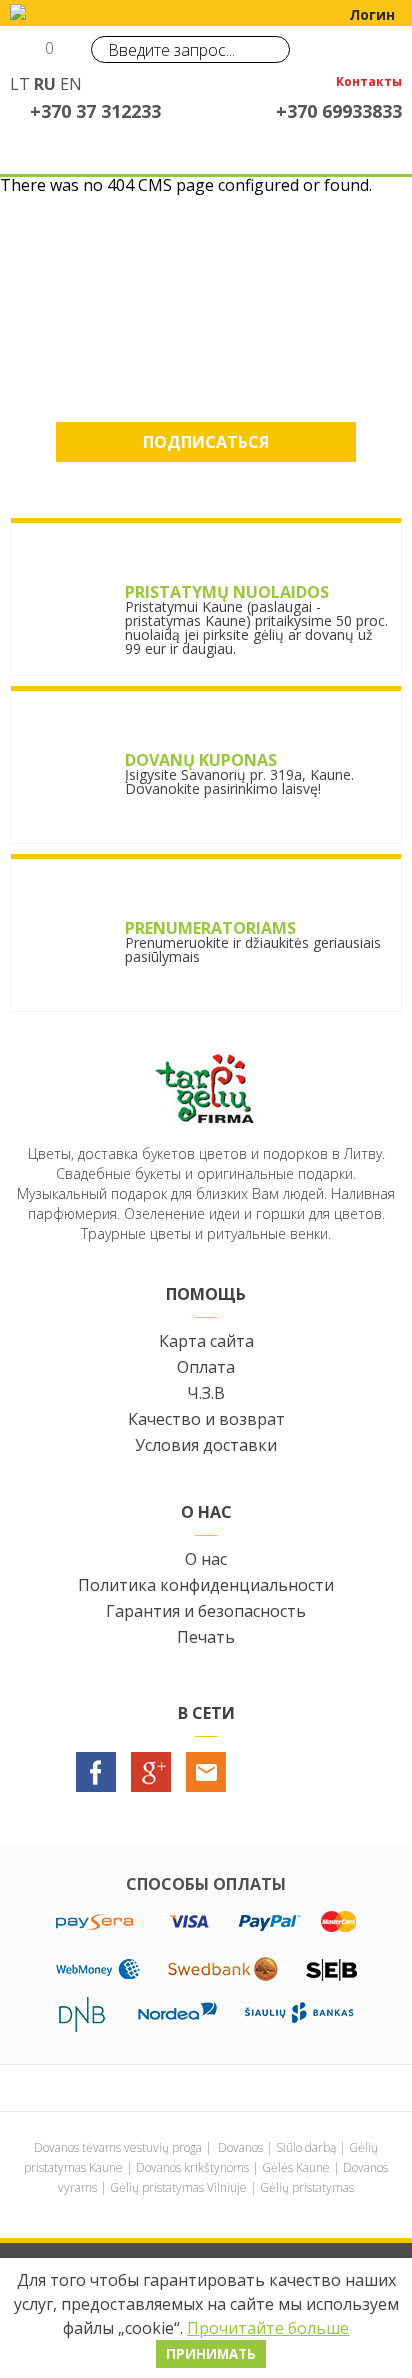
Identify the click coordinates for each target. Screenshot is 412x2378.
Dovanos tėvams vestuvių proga (118, 2147)
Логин (372, 14)
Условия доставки (206, 1445)
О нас (206, 1559)
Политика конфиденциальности (206, 1585)
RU (45, 84)
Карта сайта (206, 1341)
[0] (27, 56)
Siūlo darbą (306, 2147)
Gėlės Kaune (296, 2167)
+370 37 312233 (95, 111)
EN (71, 84)
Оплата (206, 1367)
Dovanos (240, 2147)
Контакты (369, 83)
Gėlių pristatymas (307, 2187)
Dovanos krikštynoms (192, 2167)
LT (20, 84)
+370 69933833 (339, 111)
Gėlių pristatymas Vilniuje (178, 2187)
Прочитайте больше (268, 2328)
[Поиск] (270, 49)
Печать (206, 1637)
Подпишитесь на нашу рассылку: (206, 333)
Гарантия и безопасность (206, 1611)
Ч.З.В (206, 1393)
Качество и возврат (206, 1419)
